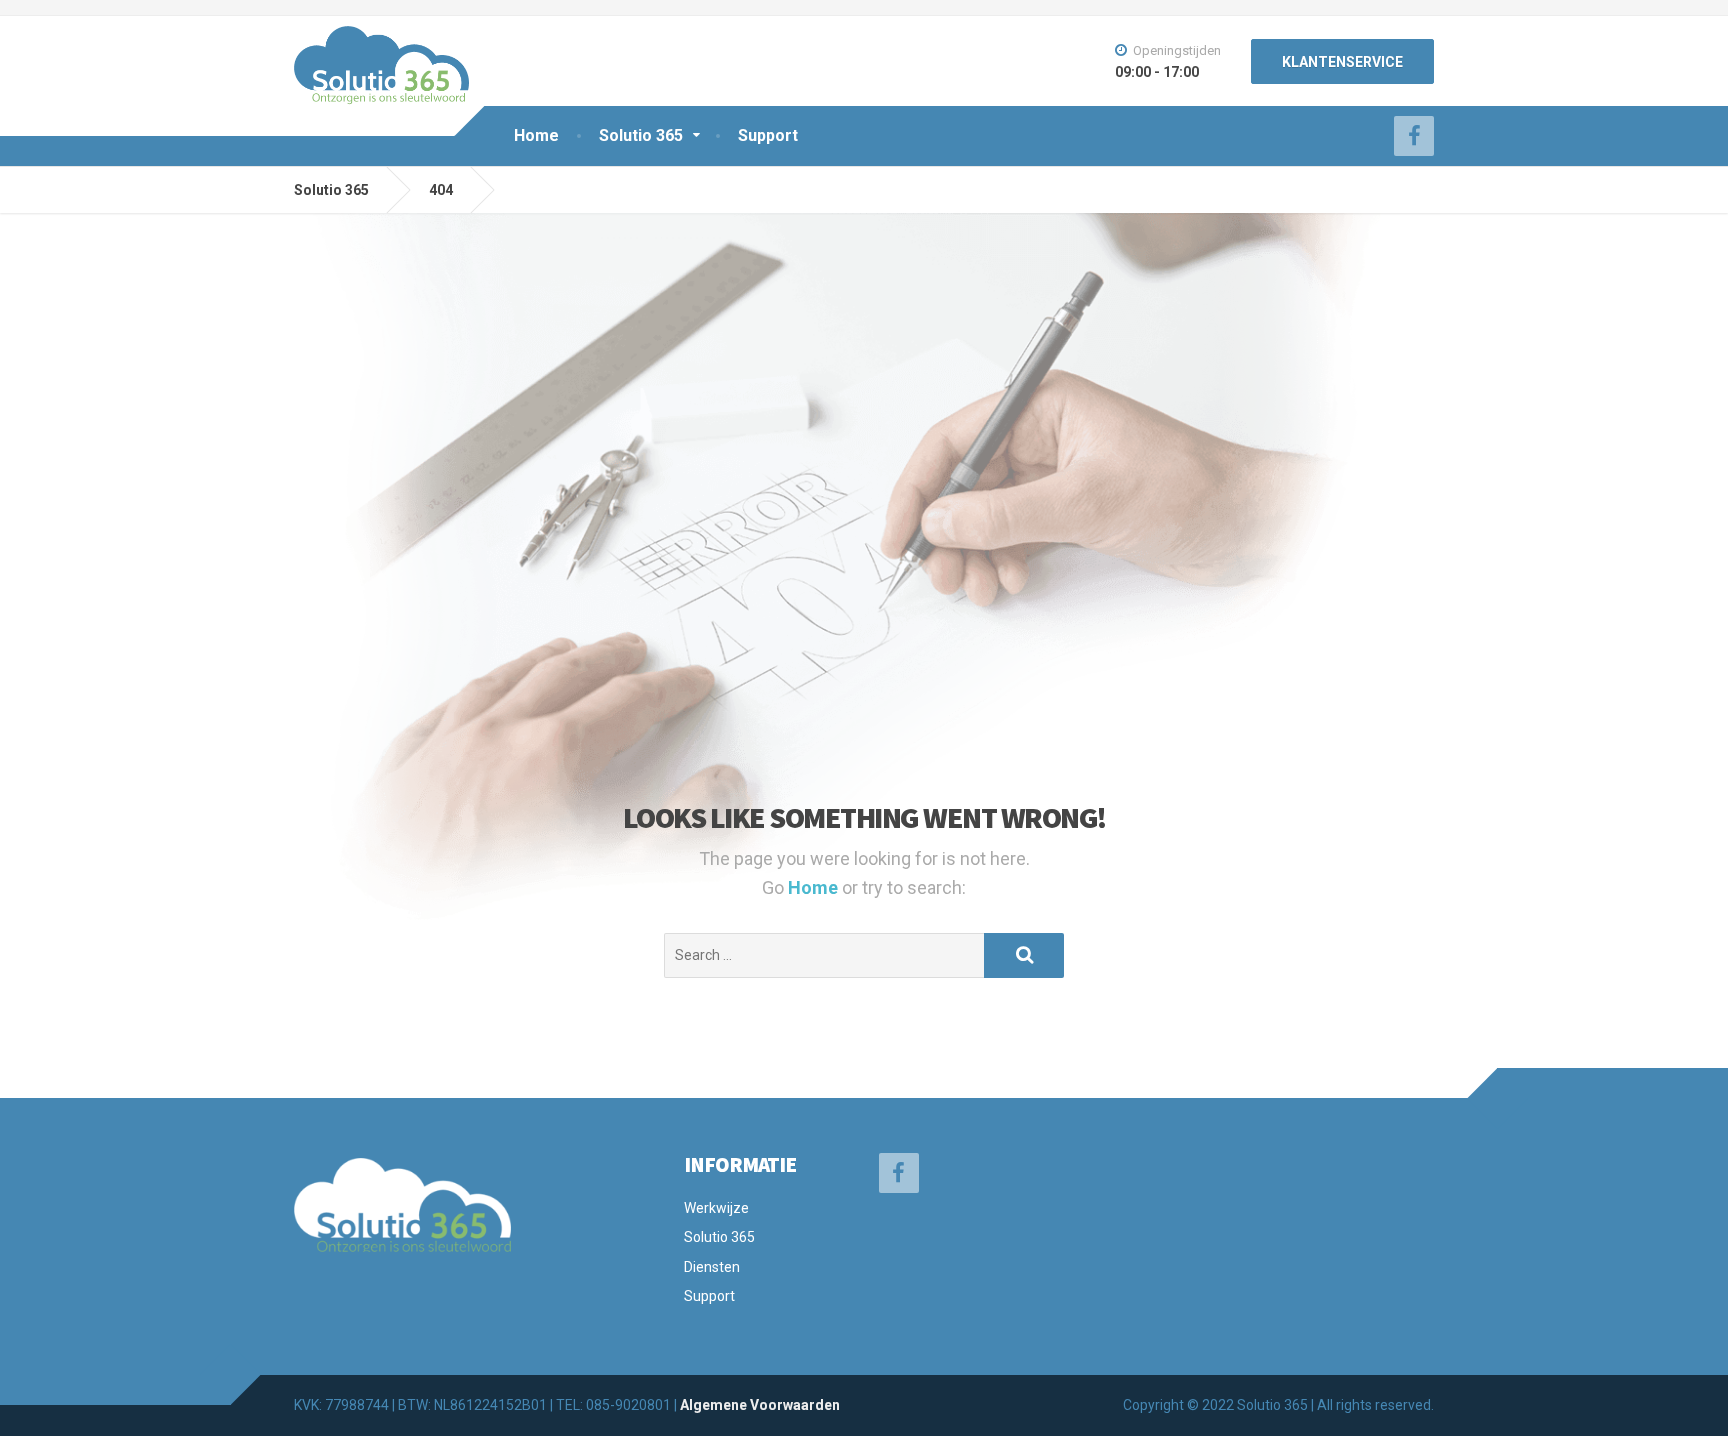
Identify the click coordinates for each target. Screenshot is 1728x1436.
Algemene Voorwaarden (760, 1405)
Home (536, 135)
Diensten (712, 1267)
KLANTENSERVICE (1342, 62)
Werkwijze (716, 1208)
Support (768, 135)
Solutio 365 (641, 135)
